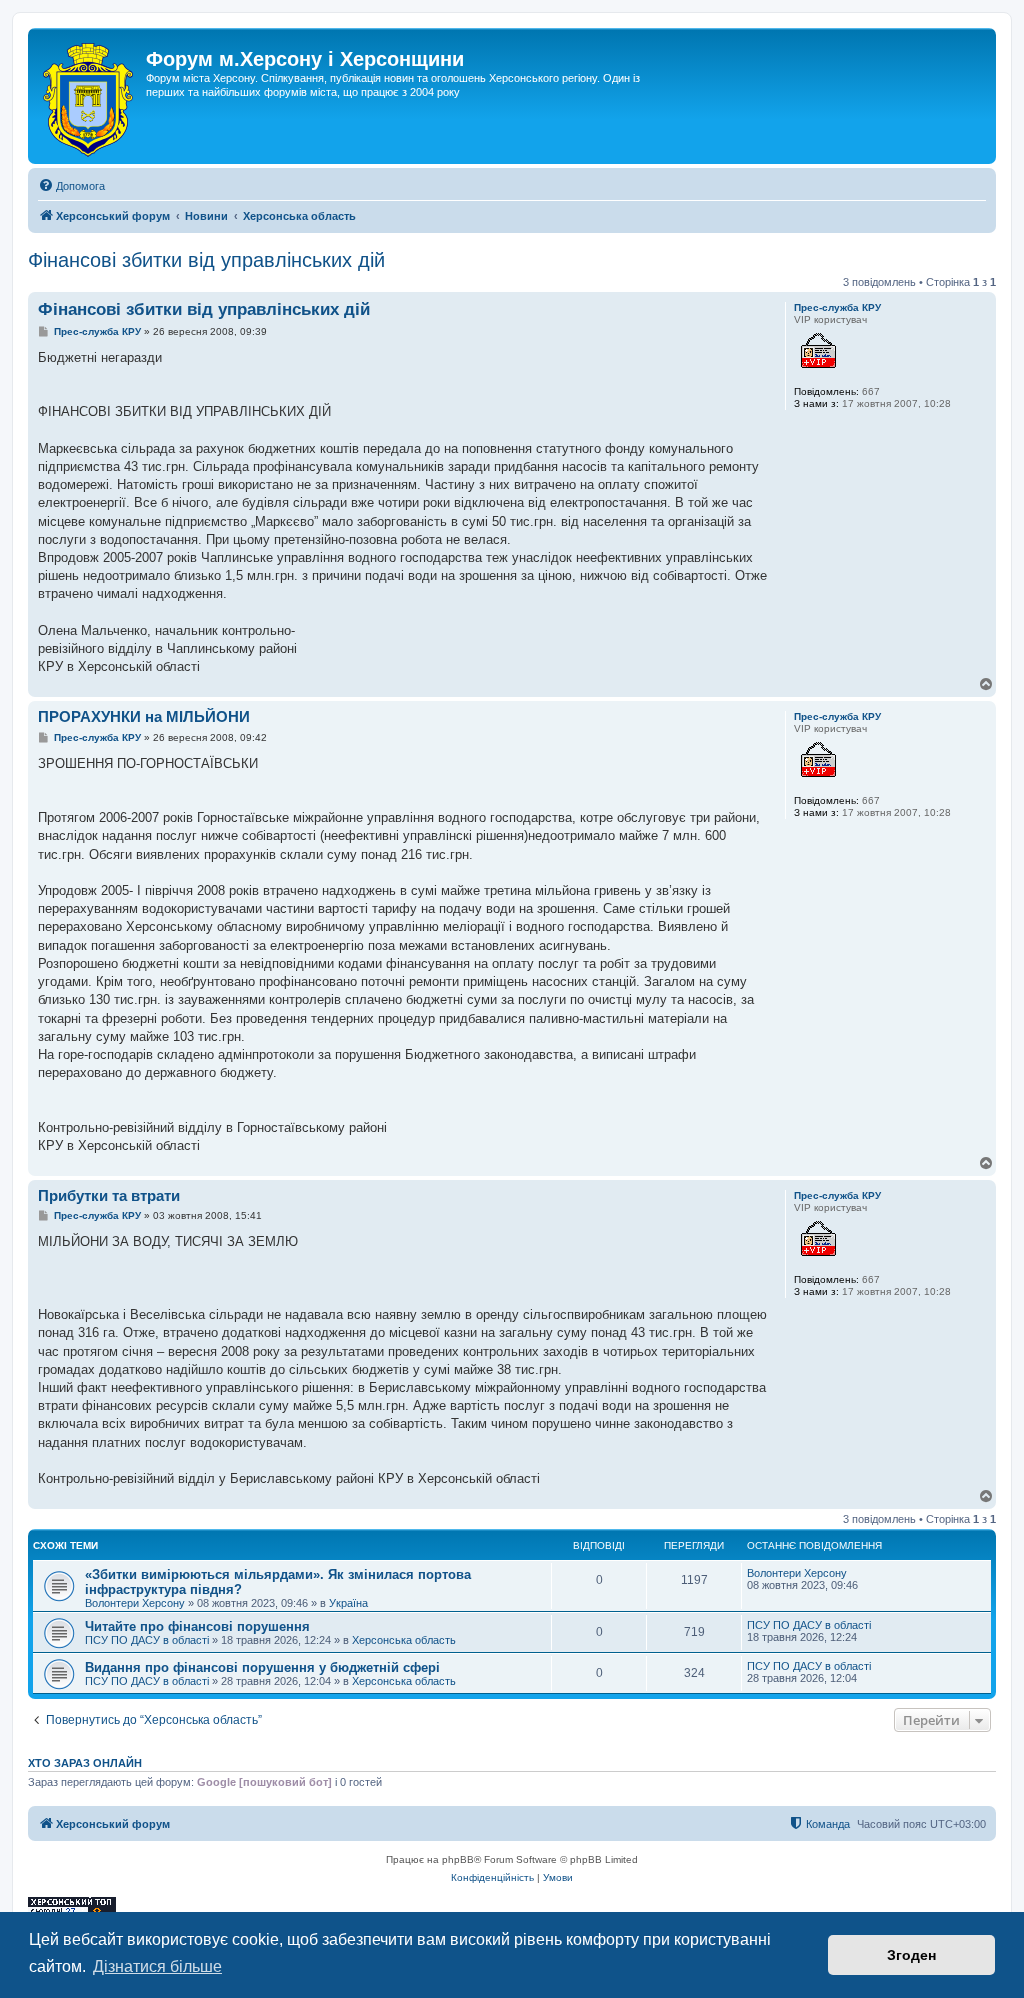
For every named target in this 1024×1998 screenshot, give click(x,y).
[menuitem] (71, 186)
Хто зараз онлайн (85, 1763)
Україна (348, 1603)
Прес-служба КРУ (837, 307)
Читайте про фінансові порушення (197, 1626)
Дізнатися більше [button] (157, 1966)
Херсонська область (404, 1640)
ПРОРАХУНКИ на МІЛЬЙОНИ (144, 716)
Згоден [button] (911, 1955)
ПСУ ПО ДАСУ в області (147, 1640)
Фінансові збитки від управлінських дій (206, 260)
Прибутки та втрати (109, 1195)
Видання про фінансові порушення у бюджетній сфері (262, 1667)
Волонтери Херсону (135, 1603)
